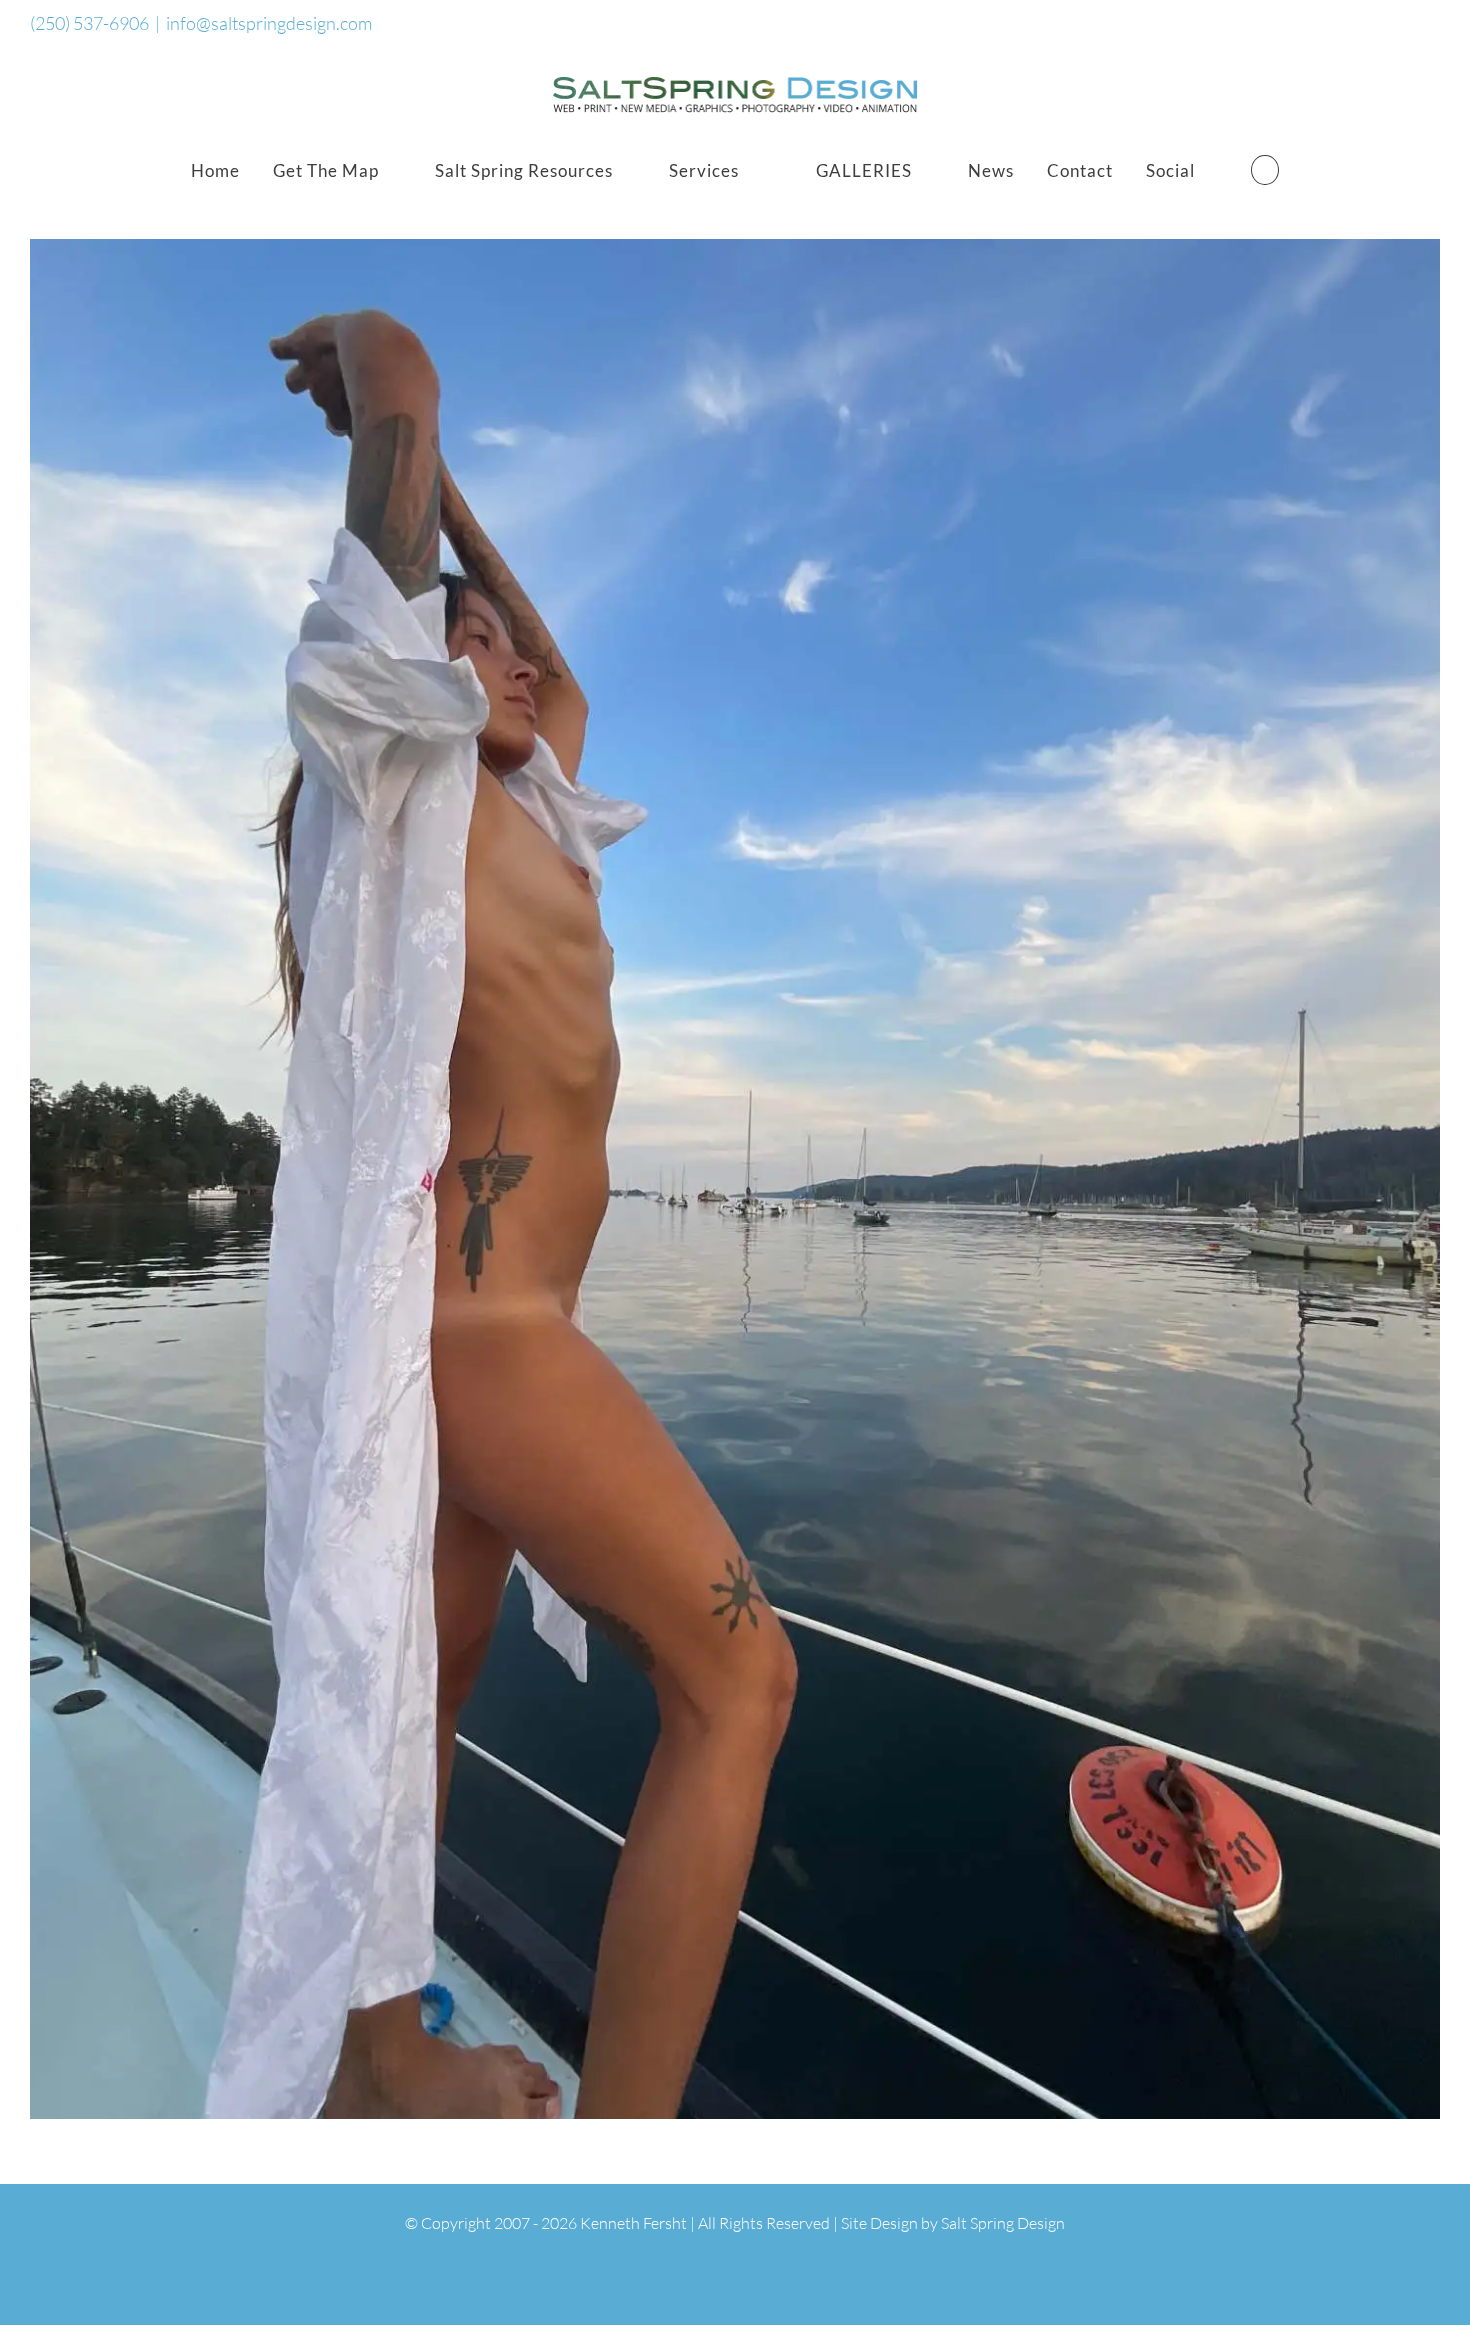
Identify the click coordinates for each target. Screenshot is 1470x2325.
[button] (1265, 170)
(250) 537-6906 (89, 23)
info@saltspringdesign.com (269, 23)
